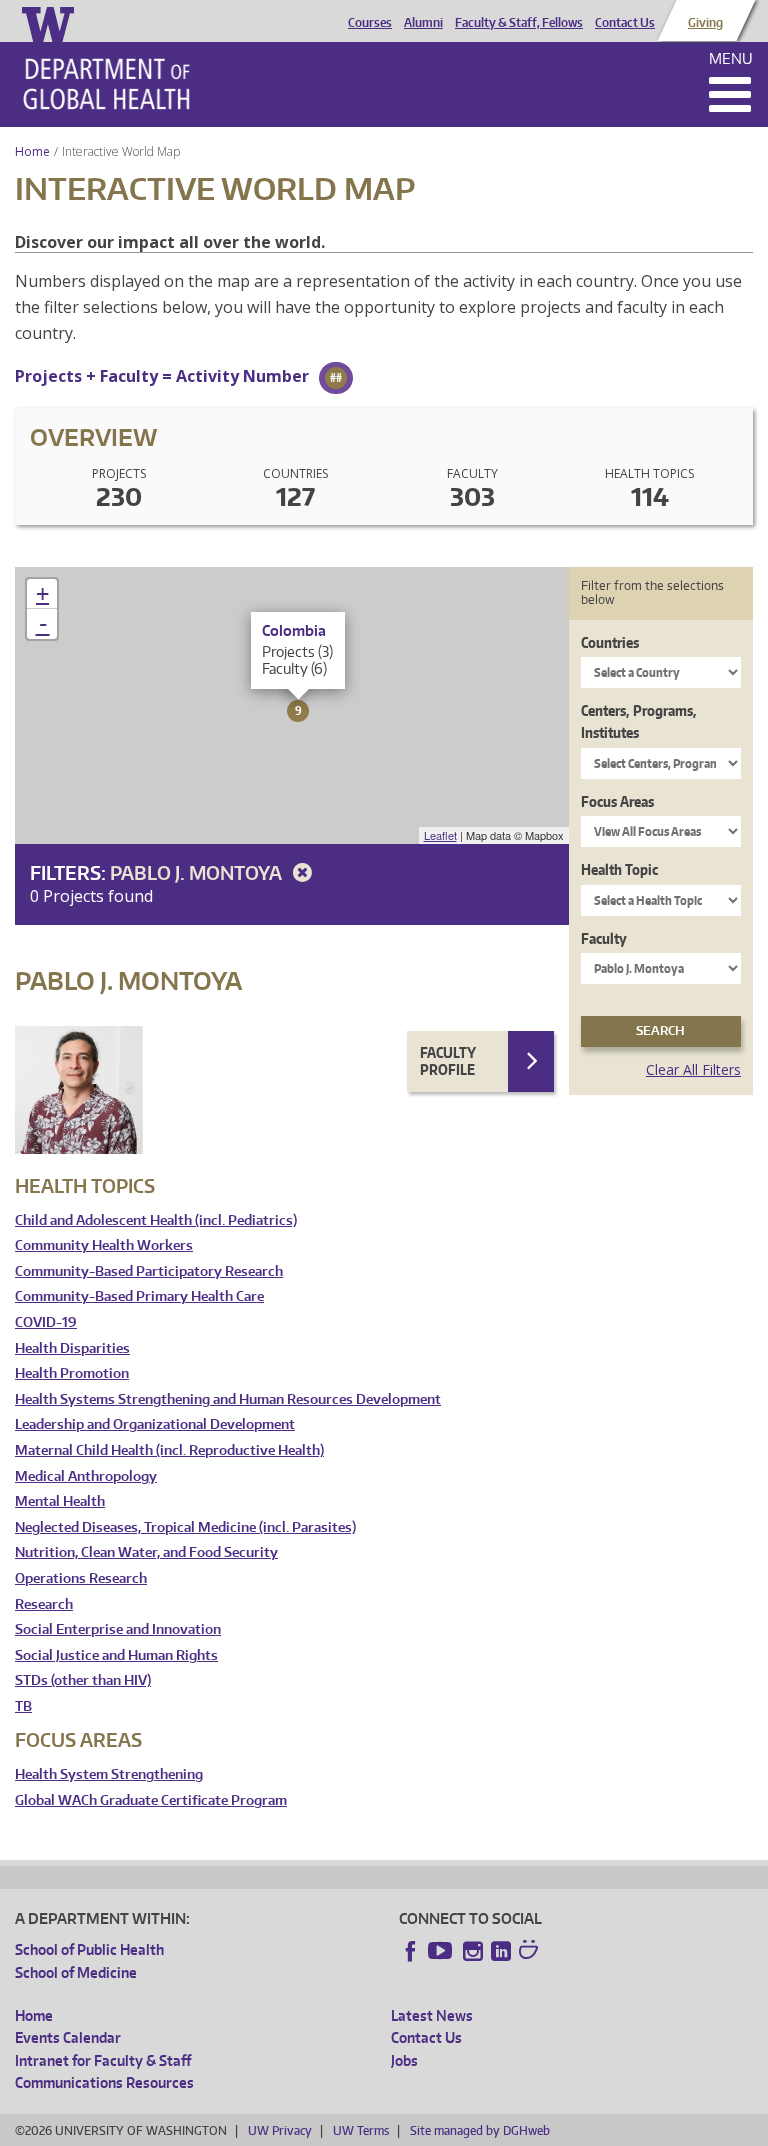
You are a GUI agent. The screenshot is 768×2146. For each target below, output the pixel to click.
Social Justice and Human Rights (116, 1655)
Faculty (604, 938)
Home (32, 151)
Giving (705, 23)
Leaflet (440, 835)
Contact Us (625, 23)
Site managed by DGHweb (480, 2130)
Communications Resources (104, 2082)
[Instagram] (473, 1951)
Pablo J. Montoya (198, 872)
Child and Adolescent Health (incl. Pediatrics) (156, 1220)
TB (23, 1706)
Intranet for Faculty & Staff (103, 2060)
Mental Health (60, 1501)
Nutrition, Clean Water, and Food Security (146, 1552)
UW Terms (361, 2130)
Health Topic (619, 869)
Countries (610, 642)
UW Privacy (280, 2130)
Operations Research (81, 1578)
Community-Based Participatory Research (149, 1271)
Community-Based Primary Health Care (139, 1296)
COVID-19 (46, 1322)
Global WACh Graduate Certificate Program (151, 1800)
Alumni (423, 23)
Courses (370, 23)
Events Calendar (68, 2037)
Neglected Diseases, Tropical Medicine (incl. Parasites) (185, 1527)
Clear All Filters (693, 1069)
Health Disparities (72, 1348)
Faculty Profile (448, 1061)
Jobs (404, 2060)
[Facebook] (411, 1951)
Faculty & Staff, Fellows (519, 23)
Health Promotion (72, 1373)
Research (44, 1604)
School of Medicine (76, 1972)
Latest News (432, 2015)
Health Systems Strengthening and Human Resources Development (228, 1399)
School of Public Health (89, 1949)
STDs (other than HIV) (83, 1680)
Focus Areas (617, 801)
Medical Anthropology (86, 1476)
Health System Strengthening (109, 1774)
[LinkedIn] (501, 1951)
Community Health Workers (104, 1245)
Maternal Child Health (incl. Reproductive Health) (169, 1450)
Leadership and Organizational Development (155, 1424)
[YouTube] (442, 1951)
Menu (731, 58)
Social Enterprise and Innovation (118, 1629)
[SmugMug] (531, 1952)
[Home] (106, 84)
